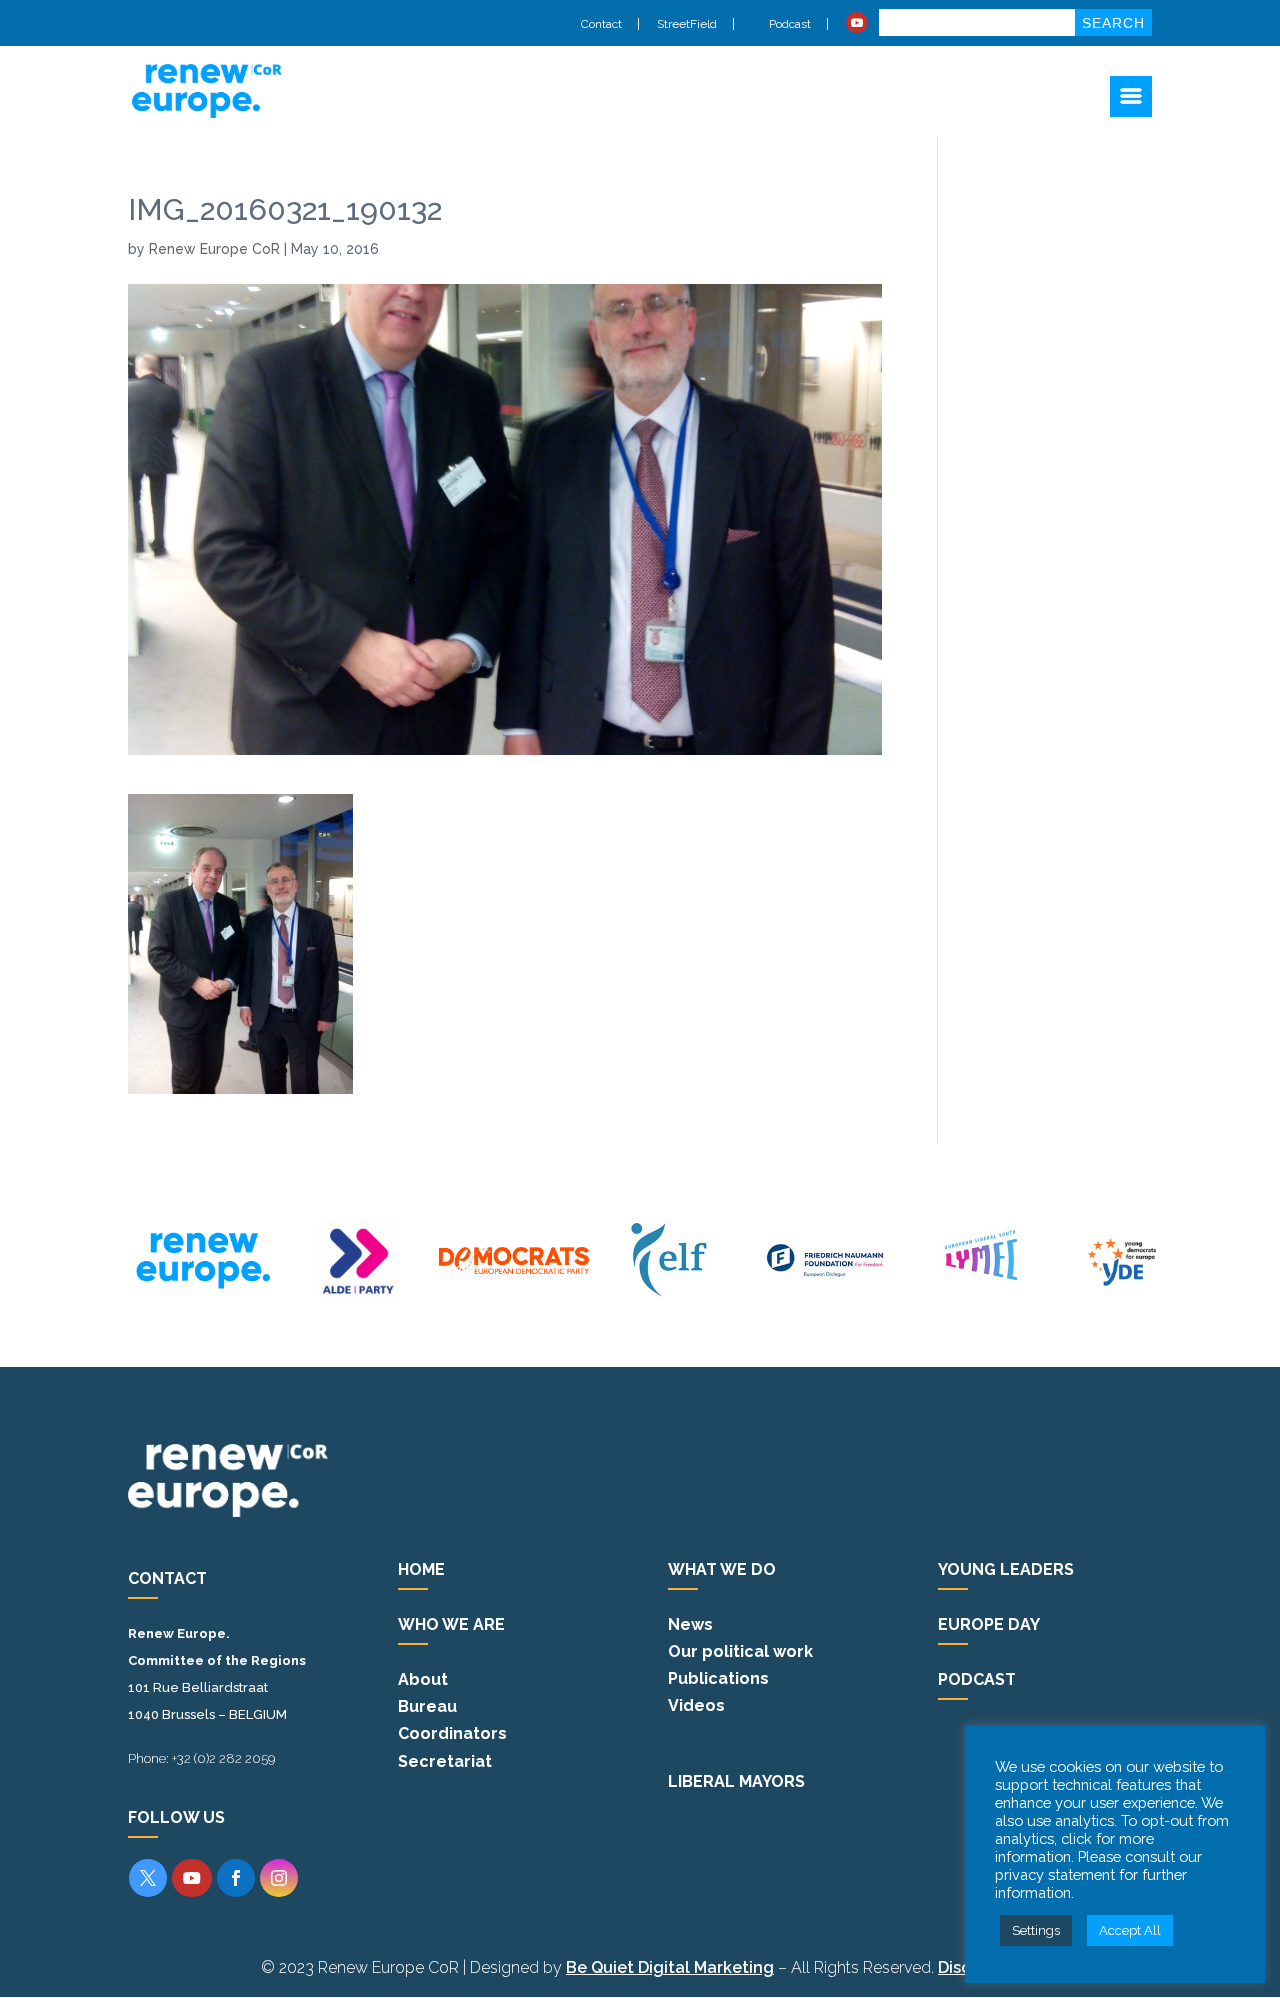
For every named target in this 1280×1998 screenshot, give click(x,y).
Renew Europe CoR (214, 249)
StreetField (687, 24)
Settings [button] (1036, 1930)
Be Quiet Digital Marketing (670, 1967)
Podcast (788, 24)
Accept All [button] (1130, 1930)
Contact (601, 24)
